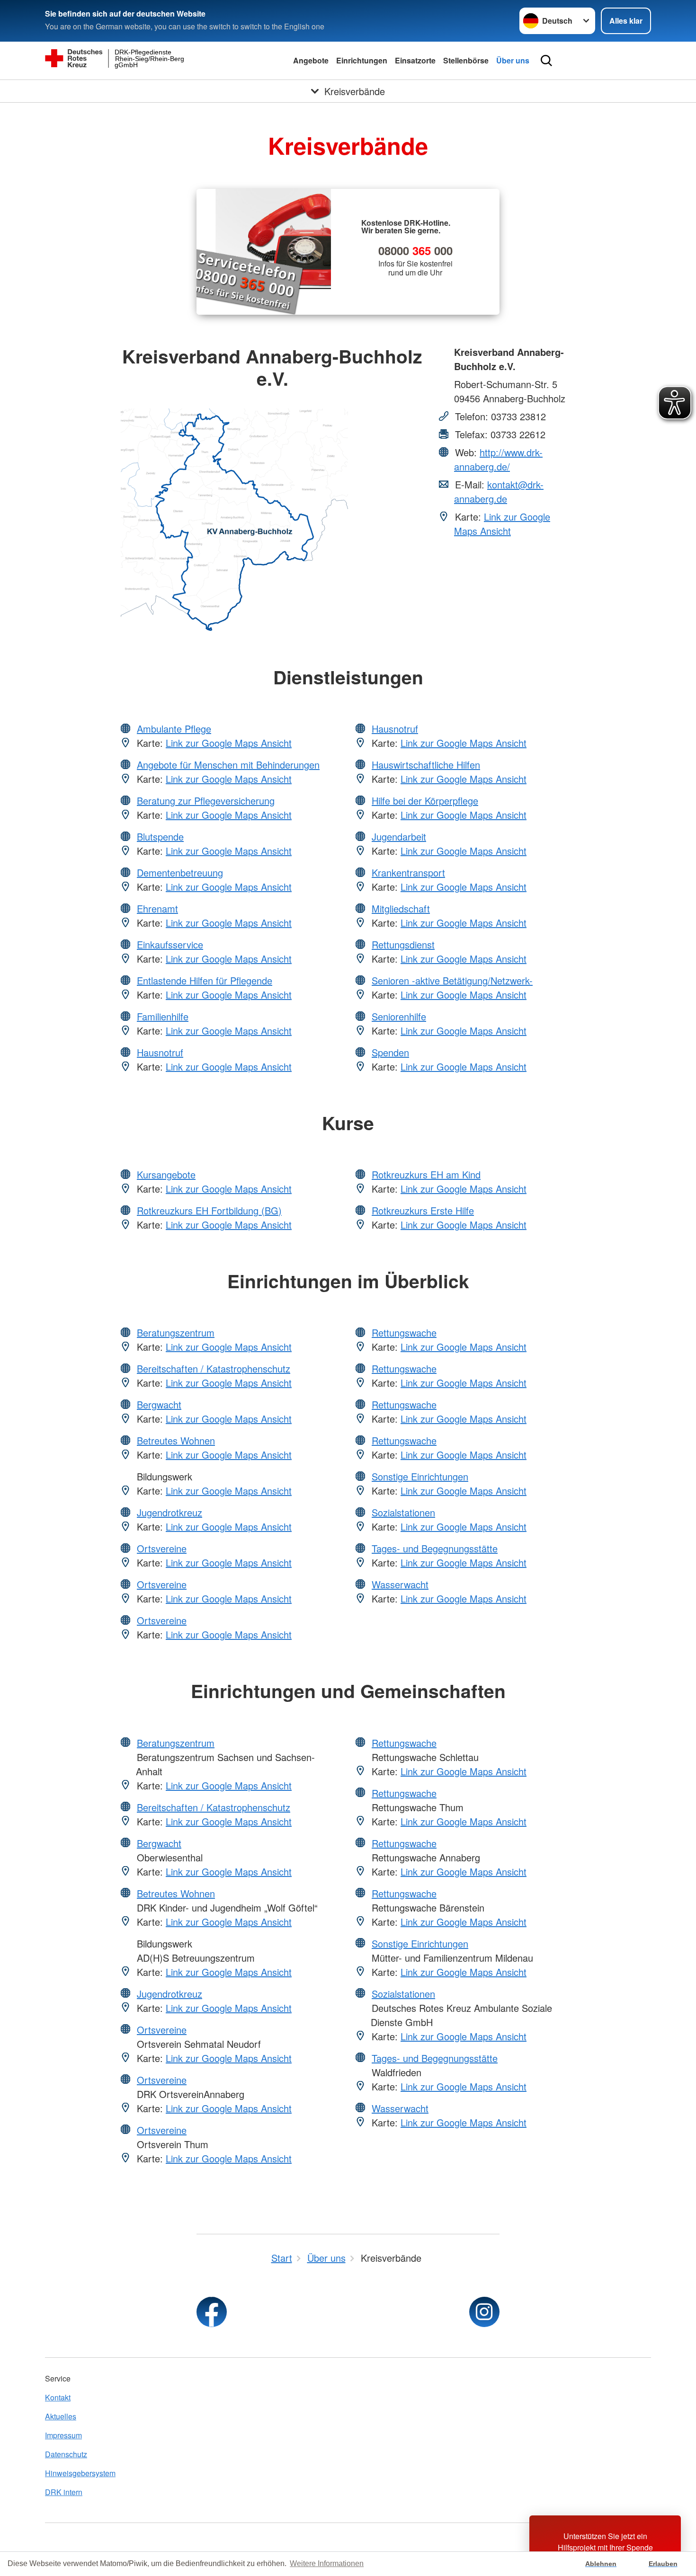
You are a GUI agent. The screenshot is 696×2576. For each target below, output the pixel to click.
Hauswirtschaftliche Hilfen (426, 765)
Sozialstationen (403, 1512)
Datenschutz (66, 2454)
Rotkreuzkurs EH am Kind (426, 1174)
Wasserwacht (400, 1584)
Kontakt (58, 2397)
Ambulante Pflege (174, 729)
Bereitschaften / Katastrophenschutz (214, 1368)
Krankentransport (408, 872)
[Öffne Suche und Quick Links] (546, 61)
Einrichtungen (362, 60)
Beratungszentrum (176, 1332)
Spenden (390, 1052)
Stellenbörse (466, 60)
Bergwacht (159, 1404)
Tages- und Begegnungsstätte (435, 1548)
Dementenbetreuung (180, 872)
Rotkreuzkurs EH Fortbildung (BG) (209, 1210)
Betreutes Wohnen (176, 1440)
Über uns (513, 60)
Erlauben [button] (663, 2564)
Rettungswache (404, 1332)
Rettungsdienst (403, 944)
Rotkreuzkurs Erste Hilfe (423, 1210)
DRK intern (64, 2492)
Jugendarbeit (399, 837)
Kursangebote (166, 1174)
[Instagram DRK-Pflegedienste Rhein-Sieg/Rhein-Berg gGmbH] (484, 2312)
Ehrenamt (157, 908)
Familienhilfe (163, 1016)
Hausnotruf (160, 1052)
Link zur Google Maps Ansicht (502, 524)
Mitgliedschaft (401, 908)
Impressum (63, 2435)
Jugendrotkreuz (170, 1512)
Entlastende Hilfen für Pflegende (205, 980)
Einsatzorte (415, 60)
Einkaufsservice (170, 944)
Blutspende (160, 837)
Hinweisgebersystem (80, 2473)
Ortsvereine (162, 1548)
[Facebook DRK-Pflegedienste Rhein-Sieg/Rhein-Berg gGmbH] (212, 2312)
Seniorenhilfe (399, 1016)
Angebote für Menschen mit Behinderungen (228, 765)
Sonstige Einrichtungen (420, 1476)
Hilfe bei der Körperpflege (425, 801)
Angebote (311, 60)
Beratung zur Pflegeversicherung (206, 801)
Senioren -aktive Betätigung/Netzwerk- (452, 980)
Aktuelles (61, 2416)
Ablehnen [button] (601, 2564)
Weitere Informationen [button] (327, 2563)
